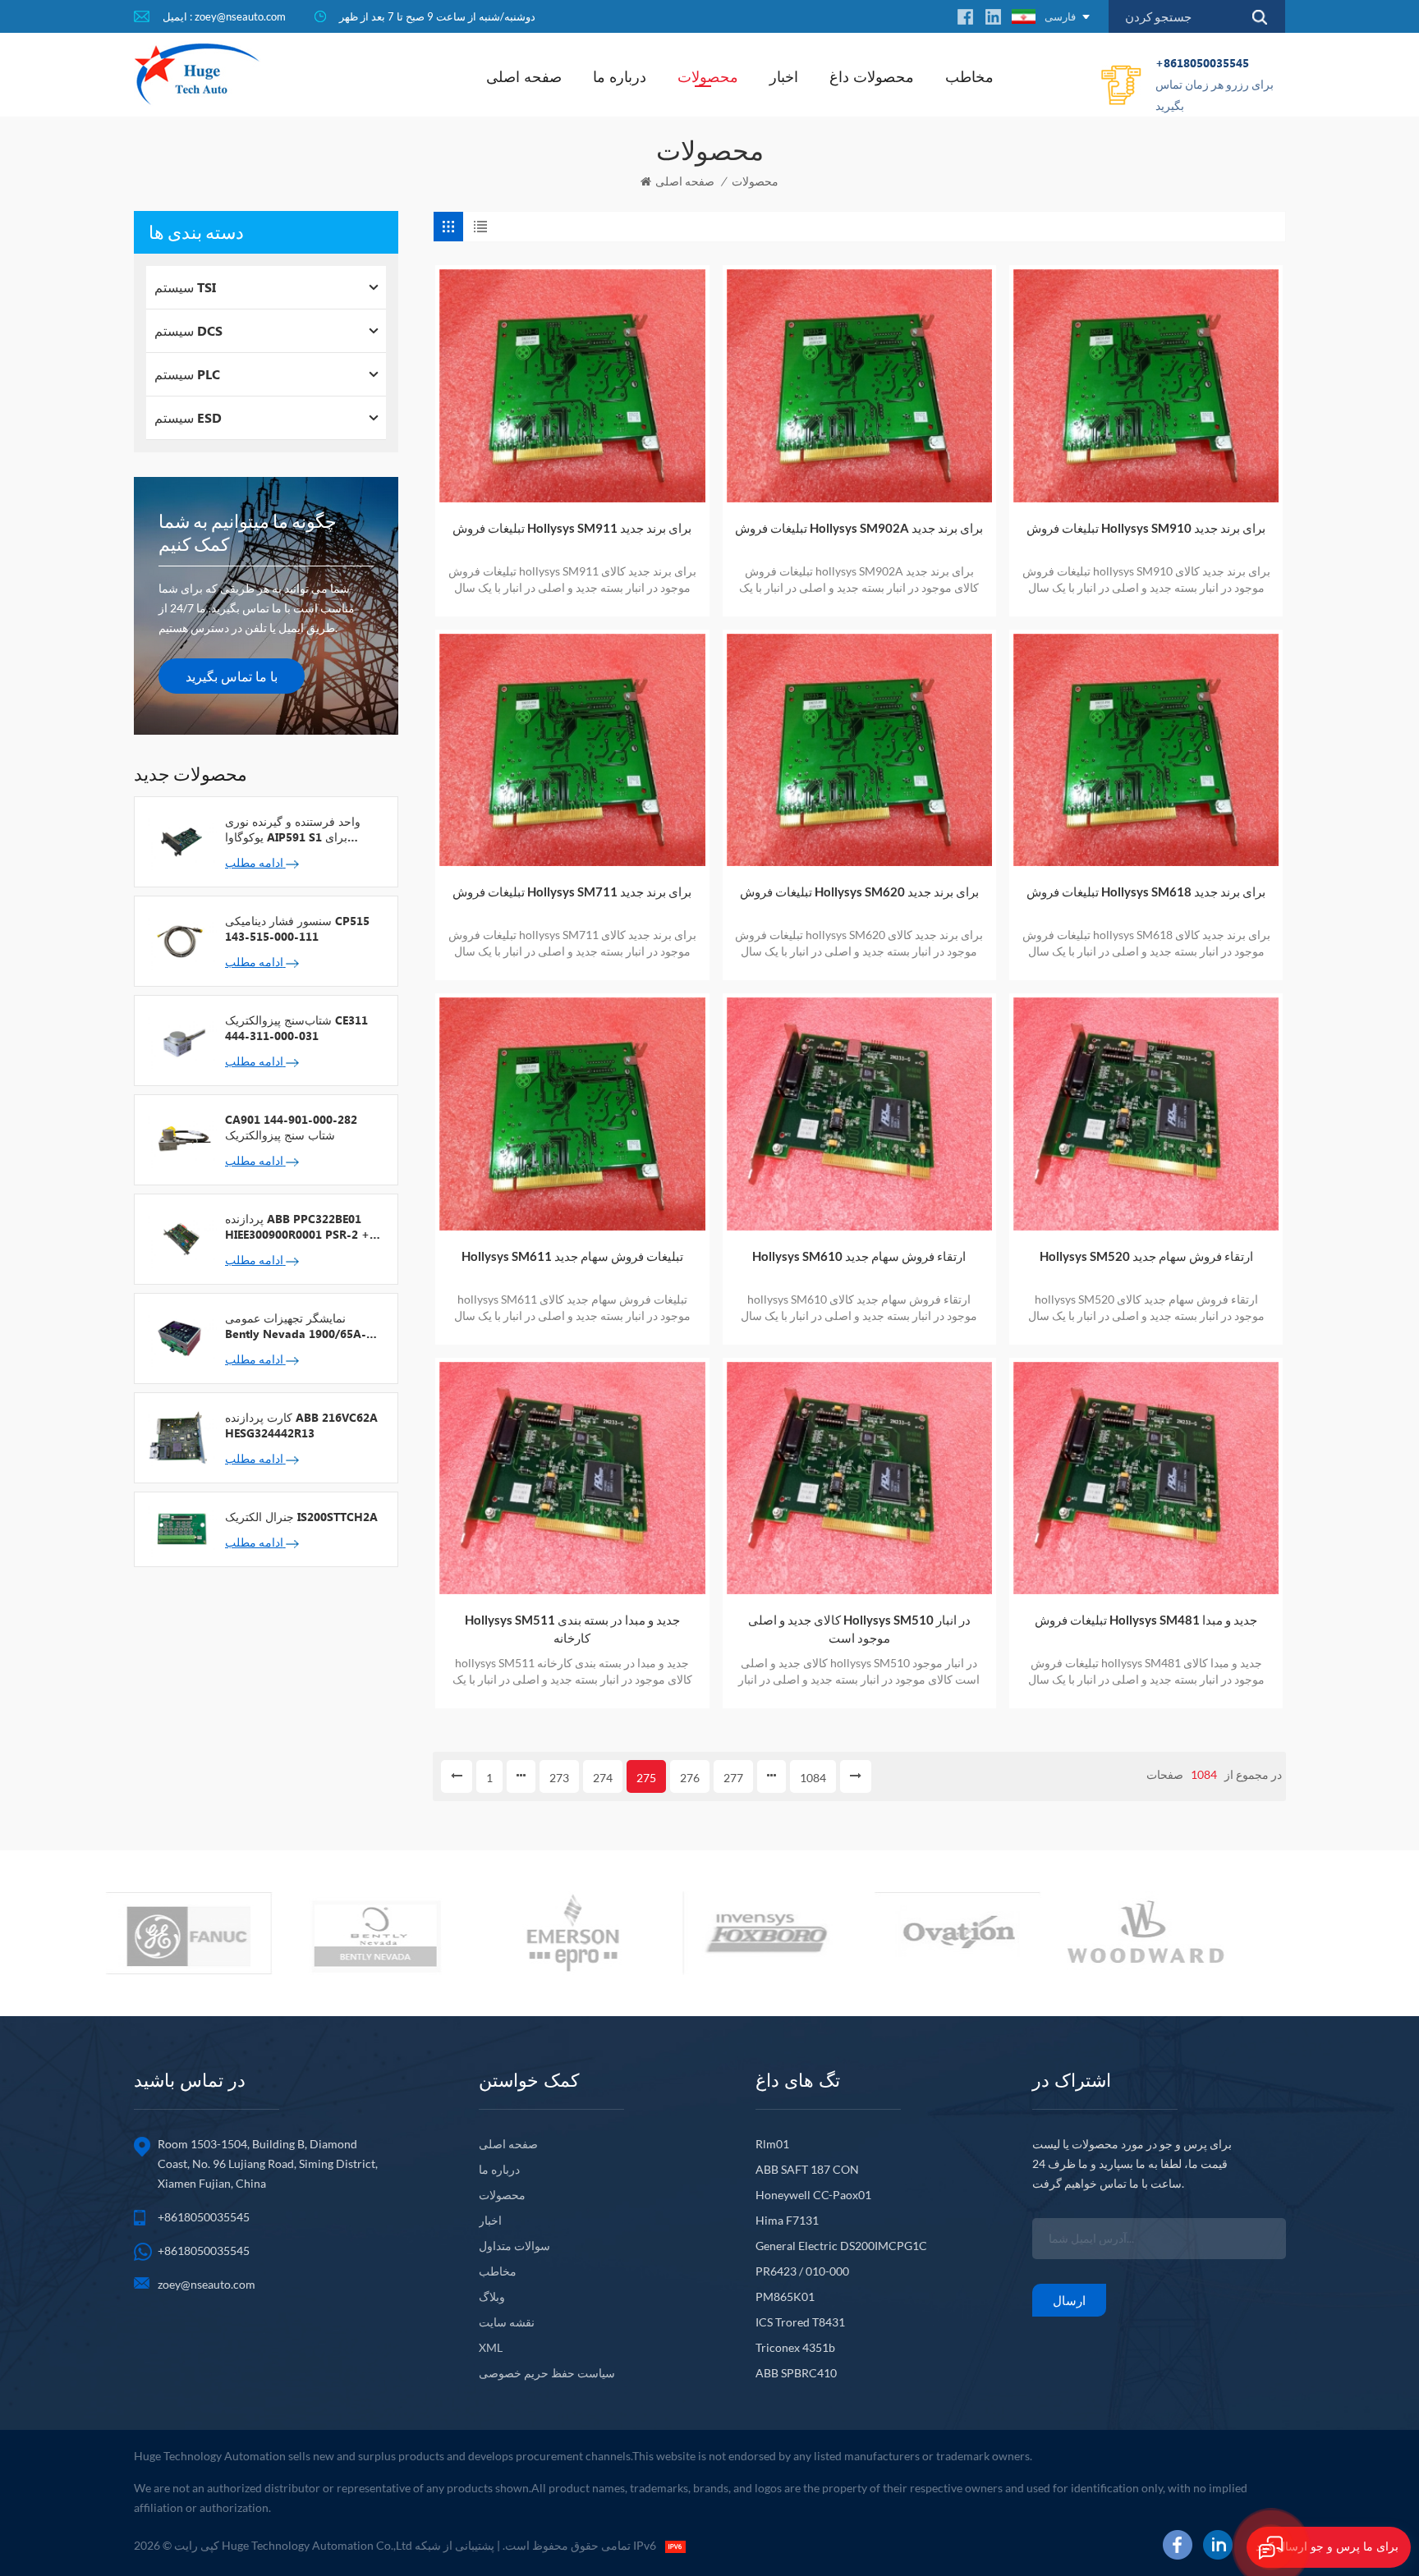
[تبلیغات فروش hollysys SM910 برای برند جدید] (1146, 385)
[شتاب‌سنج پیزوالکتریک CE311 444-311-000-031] (180, 1039)
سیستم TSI (185, 287)
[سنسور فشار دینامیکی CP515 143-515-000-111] (180, 940)
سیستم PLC (187, 374)
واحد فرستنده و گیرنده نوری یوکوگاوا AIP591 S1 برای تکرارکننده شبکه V (293, 829)
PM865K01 (785, 2296)
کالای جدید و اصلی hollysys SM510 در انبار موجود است (859, 1629)
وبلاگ (492, 2296)
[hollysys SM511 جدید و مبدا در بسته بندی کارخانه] (572, 1478)
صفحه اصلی (524, 76)
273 (559, 1778)
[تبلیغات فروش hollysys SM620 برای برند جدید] (859, 750)
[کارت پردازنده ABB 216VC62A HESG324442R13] (180, 1437)
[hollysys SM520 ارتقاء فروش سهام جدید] (1146, 1114)
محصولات (708, 76)
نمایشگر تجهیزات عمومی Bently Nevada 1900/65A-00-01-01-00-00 (296, 1326)
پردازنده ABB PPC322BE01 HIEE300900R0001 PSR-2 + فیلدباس (297, 1226)
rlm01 (772, 2144)
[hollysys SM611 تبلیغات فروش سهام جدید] (572, 1114)
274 (603, 1778)
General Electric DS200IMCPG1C (841, 2246)
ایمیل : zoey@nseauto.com (224, 16)
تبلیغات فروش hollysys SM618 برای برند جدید (1146, 892)
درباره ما (620, 76)
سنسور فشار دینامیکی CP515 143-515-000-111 (297, 928)
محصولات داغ (872, 76)
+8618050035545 (1215, 84)
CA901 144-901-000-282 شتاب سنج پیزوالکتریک (291, 1127)
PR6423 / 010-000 (802, 2271)
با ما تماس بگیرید (232, 676)
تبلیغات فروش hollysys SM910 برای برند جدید (1146, 528)
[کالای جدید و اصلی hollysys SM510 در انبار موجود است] (859, 1478)
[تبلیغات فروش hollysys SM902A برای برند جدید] (859, 385)
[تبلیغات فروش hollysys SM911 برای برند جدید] (572, 385)
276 (690, 1778)
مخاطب (969, 76)
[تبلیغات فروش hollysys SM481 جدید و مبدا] (1146, 1478)
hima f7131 (787, 2220)
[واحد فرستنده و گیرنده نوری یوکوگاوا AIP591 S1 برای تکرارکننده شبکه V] (180, 841)
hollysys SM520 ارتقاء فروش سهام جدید (1146, 1256)
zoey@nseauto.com (207, 2284)
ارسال (1069, 2300)
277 (733, 1778)
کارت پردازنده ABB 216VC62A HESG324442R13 (301, 1425)
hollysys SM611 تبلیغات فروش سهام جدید (572, 1256)
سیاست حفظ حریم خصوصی (547, 2373)
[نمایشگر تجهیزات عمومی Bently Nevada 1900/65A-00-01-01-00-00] (180, 1337)
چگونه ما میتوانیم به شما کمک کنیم (248, 532)
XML (491, 2347)
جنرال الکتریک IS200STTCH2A (301, 1517)
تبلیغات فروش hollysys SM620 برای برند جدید (859, 892)
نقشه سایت (507, 2322)
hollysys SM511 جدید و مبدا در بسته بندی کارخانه (572, 1629)
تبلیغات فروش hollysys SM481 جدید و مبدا (1146, 1620)
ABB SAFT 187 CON (807, 2169)
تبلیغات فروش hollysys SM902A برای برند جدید (859, 528)
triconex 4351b (795, 2347)
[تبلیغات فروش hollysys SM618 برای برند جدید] (1146, 750)
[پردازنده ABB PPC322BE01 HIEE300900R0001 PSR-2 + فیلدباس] (180, 1238)
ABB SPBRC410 (796, 2373)
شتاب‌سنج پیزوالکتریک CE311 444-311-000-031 (296, 1028)
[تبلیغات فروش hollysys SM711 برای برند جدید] (572, 750)
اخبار (784, 76)
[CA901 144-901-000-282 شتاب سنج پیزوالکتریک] (180, 1139)
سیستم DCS (188, 330)
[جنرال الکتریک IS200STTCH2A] (180, 1528)
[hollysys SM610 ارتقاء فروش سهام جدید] (859, 1114)
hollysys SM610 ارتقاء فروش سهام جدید (859, 1256)
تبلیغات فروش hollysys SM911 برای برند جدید (572, 528)
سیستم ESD (188, 417)
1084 (813, 1778)
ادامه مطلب (255, 862)
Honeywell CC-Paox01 (813, 2195)
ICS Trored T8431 (800, 2322)
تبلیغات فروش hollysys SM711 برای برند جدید (572, 892)
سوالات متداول (514, 2246)
